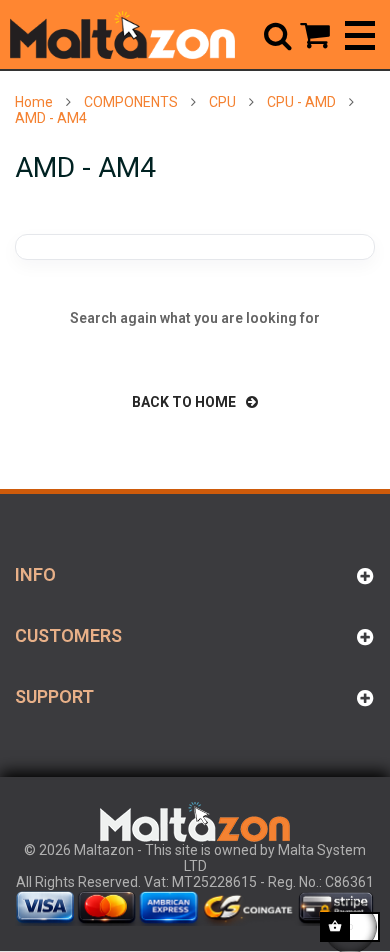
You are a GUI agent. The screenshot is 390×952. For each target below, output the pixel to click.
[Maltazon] (122, 35)
